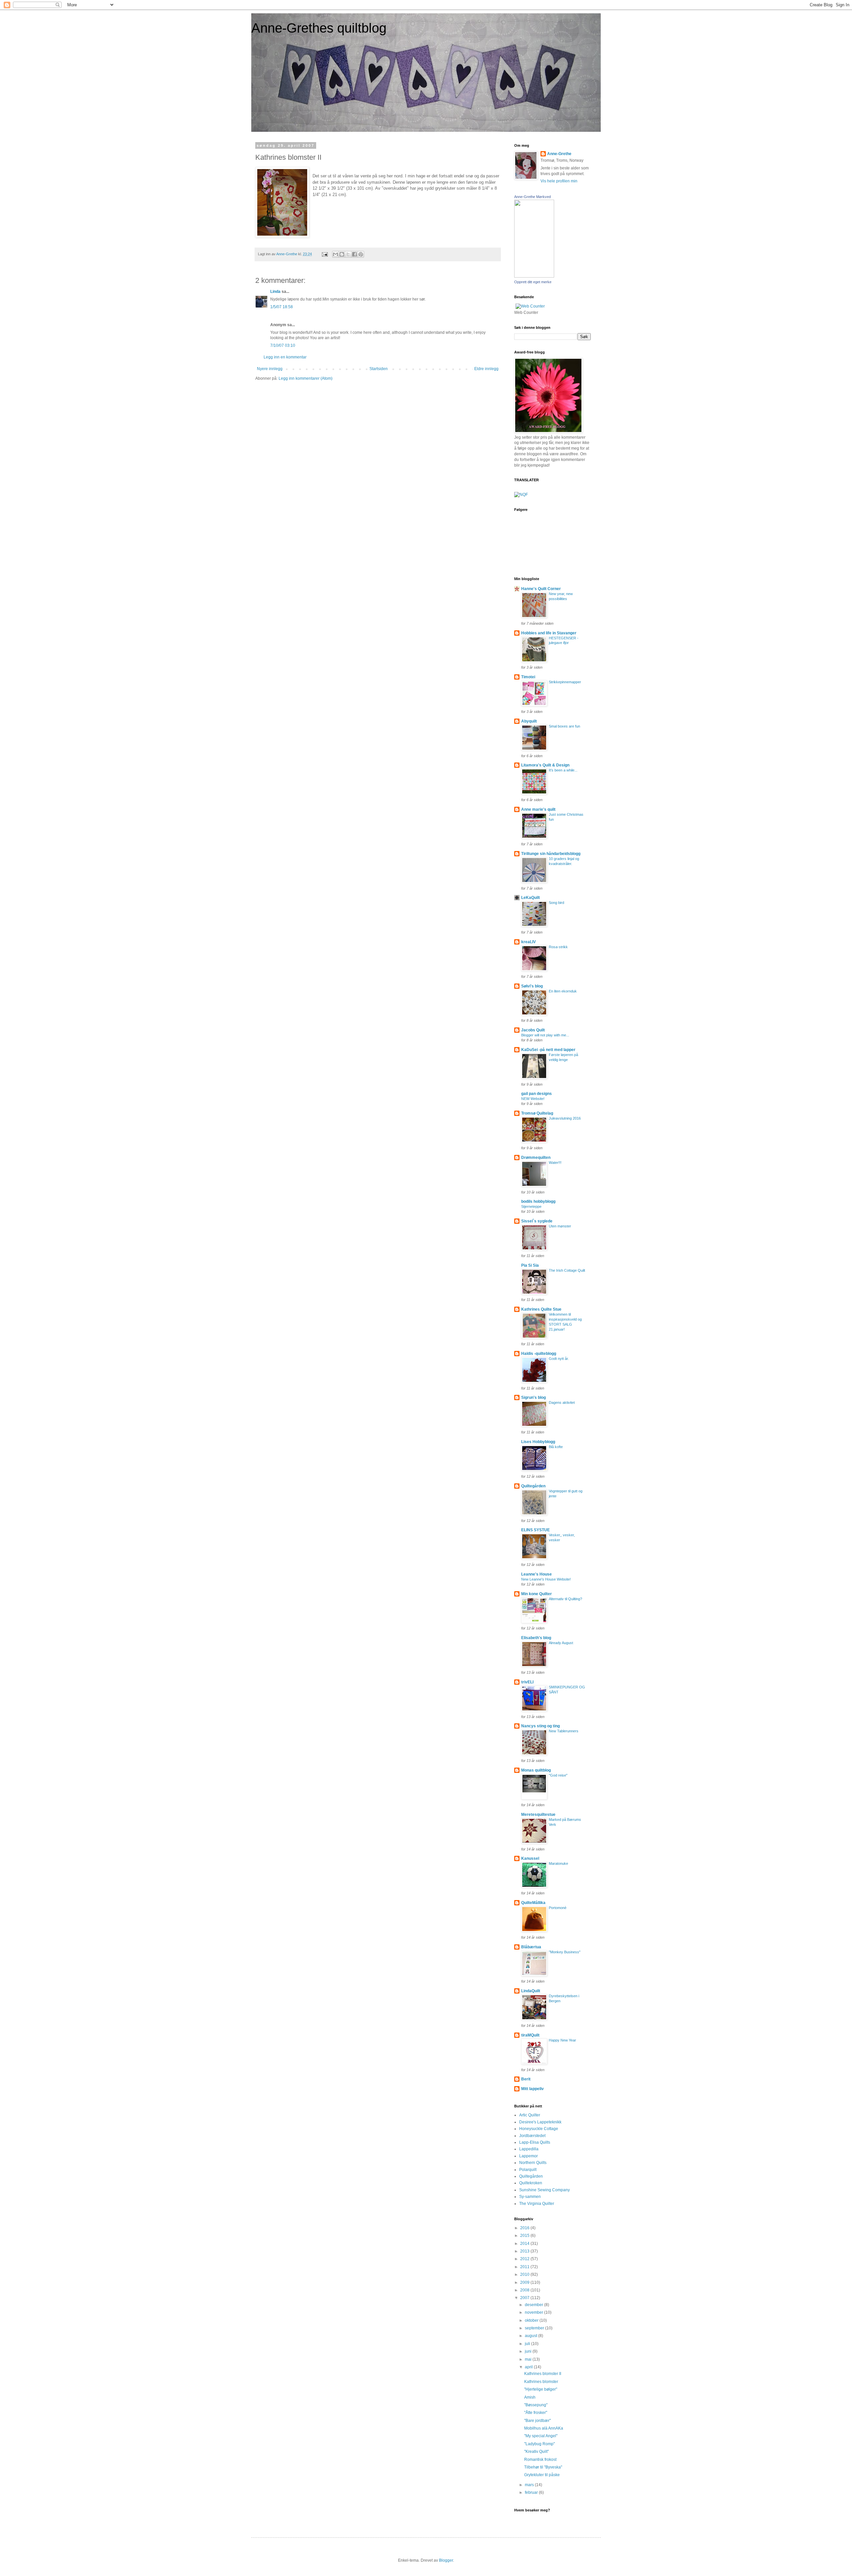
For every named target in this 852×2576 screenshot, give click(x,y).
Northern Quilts (533, 2163)
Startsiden (379, 369)
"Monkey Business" (565, 1952)
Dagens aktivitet (562, 1402)
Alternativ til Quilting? (565, 1599)
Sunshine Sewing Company (544, 2190)
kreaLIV (529, 942)
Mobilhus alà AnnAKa (544, 2428)
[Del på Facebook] (354, 254)
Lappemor (529, 2156)
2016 (525, 2228)
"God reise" (558, 1775)
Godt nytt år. (559, 1359)
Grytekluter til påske (542, 2475)
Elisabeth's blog (536, 1638)
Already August (561, 1643)
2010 (525, 2274)
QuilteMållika (533, 1903)
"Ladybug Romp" (539, 2444)
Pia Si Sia (530, 1265)
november (534, 2312)
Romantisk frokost (540, 2460)
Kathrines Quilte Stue (541, 1309)
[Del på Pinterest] (361, 254)
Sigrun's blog (533, 1397)
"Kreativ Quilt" (536, 2452)
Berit (526, 2079)
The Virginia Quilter (537, 2204)
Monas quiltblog (536, 1770)
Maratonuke (558, 1863)
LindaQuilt (531, 1991)
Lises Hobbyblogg (538, 1442)
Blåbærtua (531, 1947)
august (532, 2336)
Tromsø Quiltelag (537, 1113)
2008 (525, 2290)
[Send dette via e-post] (335, 254)
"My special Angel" (541, 2436)
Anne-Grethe (559, 154)
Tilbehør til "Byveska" (543, 2467)
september (535, 2328)
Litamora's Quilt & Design (545, 765)
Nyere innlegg (270, 369)
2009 (525, 2282)
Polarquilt (528, 2170)
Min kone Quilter (536, 1594)
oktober (532, 2320)
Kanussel (530, 1858)
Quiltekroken (531, 2183)
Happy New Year (562, 2040)
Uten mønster (560, 1226)
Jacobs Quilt (533, 1030)
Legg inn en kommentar (285, 357)
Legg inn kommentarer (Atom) (306, 378)
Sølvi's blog (532, 986)
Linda (275, 292)
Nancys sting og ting (540, 1726)
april (529, 2367)
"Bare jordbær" (537, 2421)
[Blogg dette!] (342, 254)
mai (529, 2359)
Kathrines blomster (541, 2382)
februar (532, 2492)
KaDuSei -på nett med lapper (548, 1050)
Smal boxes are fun (564, 726)
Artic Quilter (530, 2115)
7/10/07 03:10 (283, 345)
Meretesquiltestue (538, 1815)
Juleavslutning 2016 (565, 1118)
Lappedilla (529, 2149)
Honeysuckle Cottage (539, 2129)
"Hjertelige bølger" (541, 2389)
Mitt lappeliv (532, 2089)
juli (528, 2344)
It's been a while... (563, 770)
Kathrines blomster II (543, 2374)
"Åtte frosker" (536, 2413)
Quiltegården (533, 1486)
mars (530, 2485)
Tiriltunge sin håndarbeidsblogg (551, 854)
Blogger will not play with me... (545, 1035)
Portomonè (558, 1908)
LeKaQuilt (531, 898)
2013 (525, 2251)
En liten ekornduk (563, 991)
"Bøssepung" (536, 2405)
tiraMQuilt (530, 2035)
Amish (530, 2397)
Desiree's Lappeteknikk (540, 2122)
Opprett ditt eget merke (533, 282)
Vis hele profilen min (559, 181)
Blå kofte (556, 1447)
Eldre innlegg (486, 369)
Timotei (528, 677)
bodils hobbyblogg (538, 1201)
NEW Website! (533, 1099)
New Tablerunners (564, 1731)
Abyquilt (529, 721)
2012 (525, 2259)
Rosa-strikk (558, 947)
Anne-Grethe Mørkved (532, 197)
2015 (525, 2236)
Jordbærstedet (532, 2136)
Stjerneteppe (531, 1206)
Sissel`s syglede (537, 1221)
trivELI (527, 1682)
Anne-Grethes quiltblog (319, 28)
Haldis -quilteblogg (539, 1354)
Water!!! (555, 1163)
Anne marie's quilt (538, 809)
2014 (525, 2244)
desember (534, 2305)
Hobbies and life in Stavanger (549, 633)
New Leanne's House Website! (546, 1579)
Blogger (446, 2560)
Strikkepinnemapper (565, 682)
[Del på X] (348, 254)
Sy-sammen (530, 2197)
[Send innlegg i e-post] (324, 254)
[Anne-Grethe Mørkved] (534, 276)
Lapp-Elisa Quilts (535, 2142)
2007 (525, 2298)
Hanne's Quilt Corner (541, 589)
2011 (525, 2267)
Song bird (556, 903)
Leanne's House (536, 1574)
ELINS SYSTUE (535, 1530)
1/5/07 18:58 (282, 307)
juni (529, 2351)
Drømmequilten (536, 1158)
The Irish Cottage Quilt (567, 1270)
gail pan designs (536, 1094)
